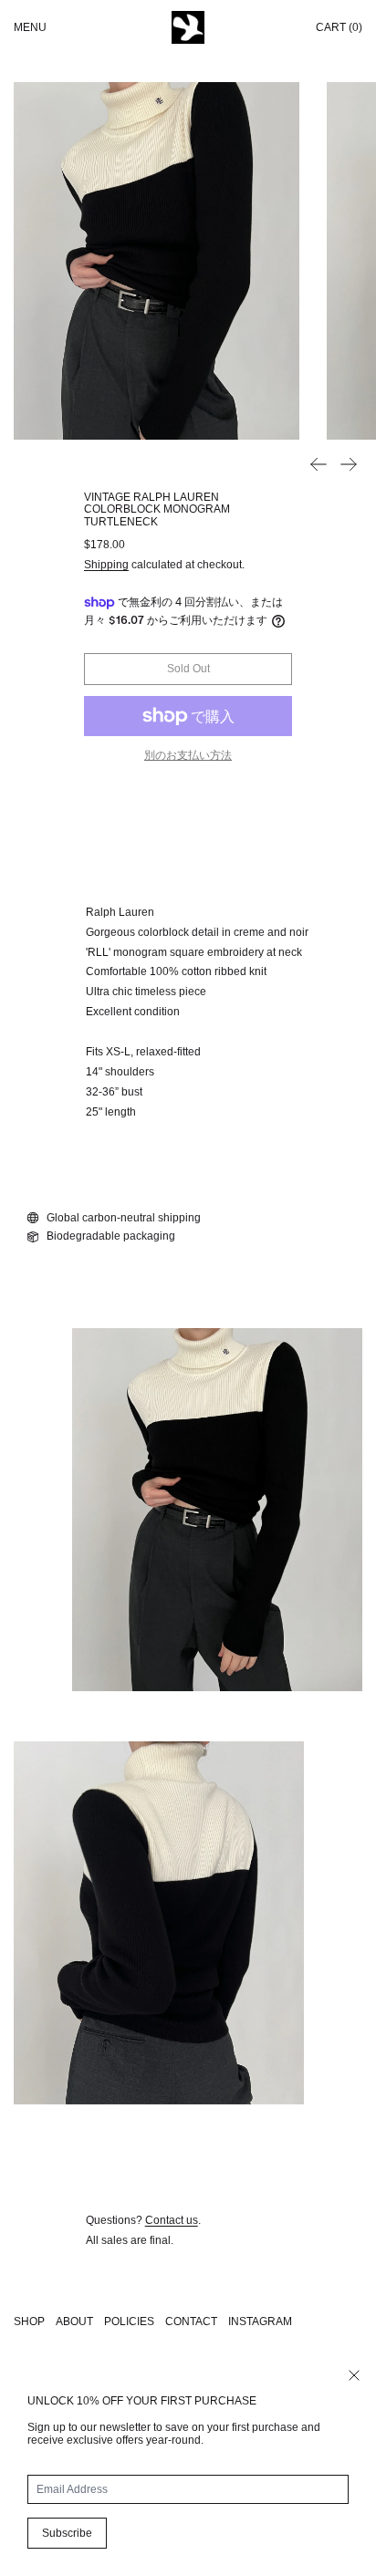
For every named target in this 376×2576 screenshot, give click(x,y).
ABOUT (74, 2322)
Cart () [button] (339, 27)
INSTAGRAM (260, 2322)
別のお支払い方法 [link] (188, 755)
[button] (157, 261)
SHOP (29, 2322)
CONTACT (191, 2322)
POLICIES (129, 2322)
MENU (30, 27)
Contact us (172, 2220)
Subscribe (67, 2533)
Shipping (106, 565)
